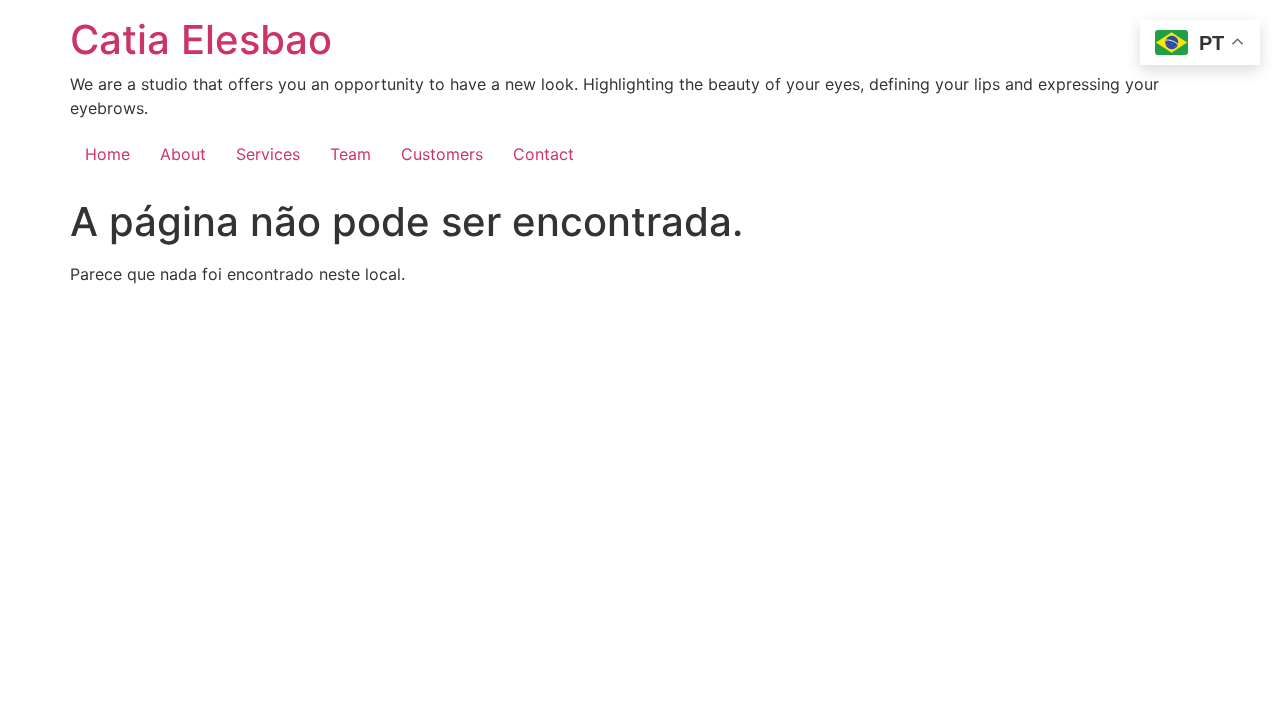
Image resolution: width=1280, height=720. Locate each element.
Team (350, 154)
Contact (543, 154)
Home (107, 154)
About (183, 154)
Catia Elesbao (201, 39)
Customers (442, 154)
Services (268, 154)
